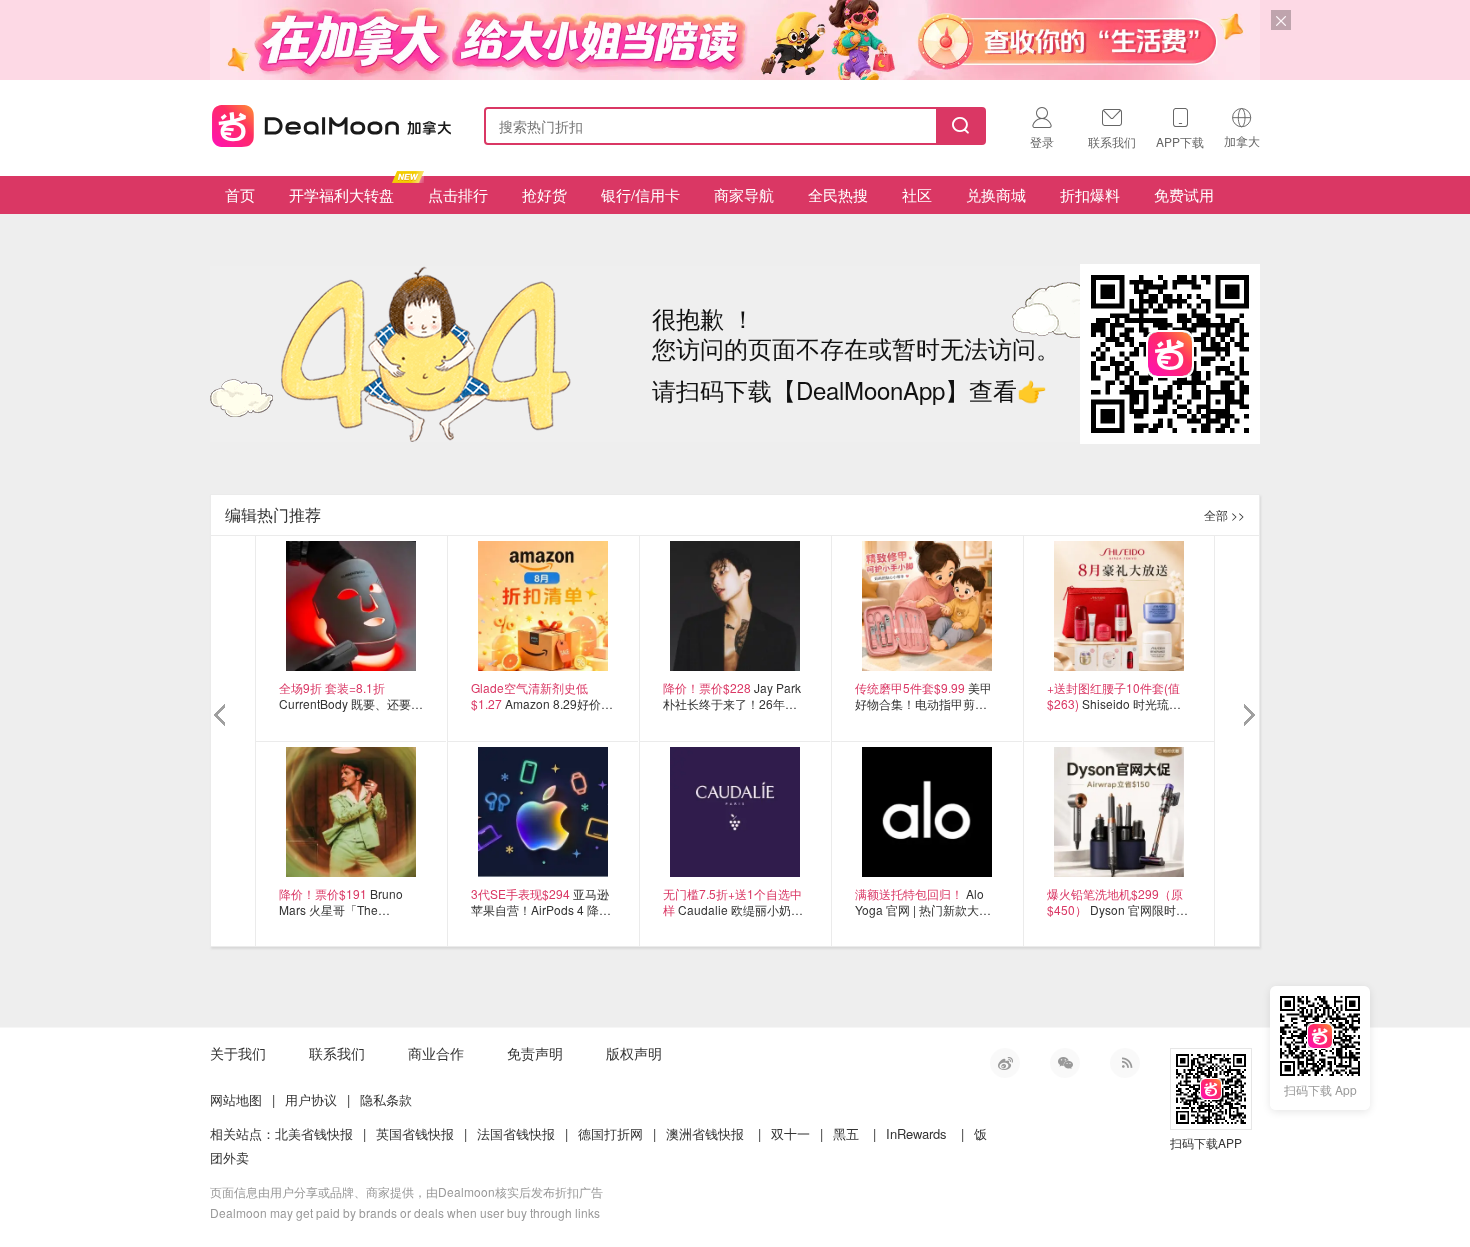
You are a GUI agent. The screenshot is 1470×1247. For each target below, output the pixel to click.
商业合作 (436, 1053)
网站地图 (236, 1099)
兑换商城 (996, 194)
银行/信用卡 (640, 194)
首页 (240, 194)
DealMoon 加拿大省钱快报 (326, 122)
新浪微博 (1005, 1063)
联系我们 (337, 1053)
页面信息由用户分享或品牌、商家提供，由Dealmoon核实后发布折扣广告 (406, 1191)
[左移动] (222, 716)
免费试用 (1184, 194)
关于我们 (238, 1053)
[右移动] (1247, 716)
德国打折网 (610, 1133)
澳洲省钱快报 (705, 1133)
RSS (1125, 1063)
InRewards (916, 1133)
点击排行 (458, 194)
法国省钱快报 (516, 1133)
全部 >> (1224, 514)
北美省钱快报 (314, 1133)
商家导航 (744, 194)
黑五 (846, 1133)
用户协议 (311, 1099)
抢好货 (544, 194)
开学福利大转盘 (341, 194)
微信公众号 (1065, 1063)
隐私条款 (386, 1099)
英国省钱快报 (415, 1133)
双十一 (790, 1133)
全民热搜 (838, 194)
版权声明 (634, 1053)
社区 (917, 194)
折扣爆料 (1090, 194)
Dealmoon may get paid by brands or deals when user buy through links (405, 1212)
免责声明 (535, 1053)
